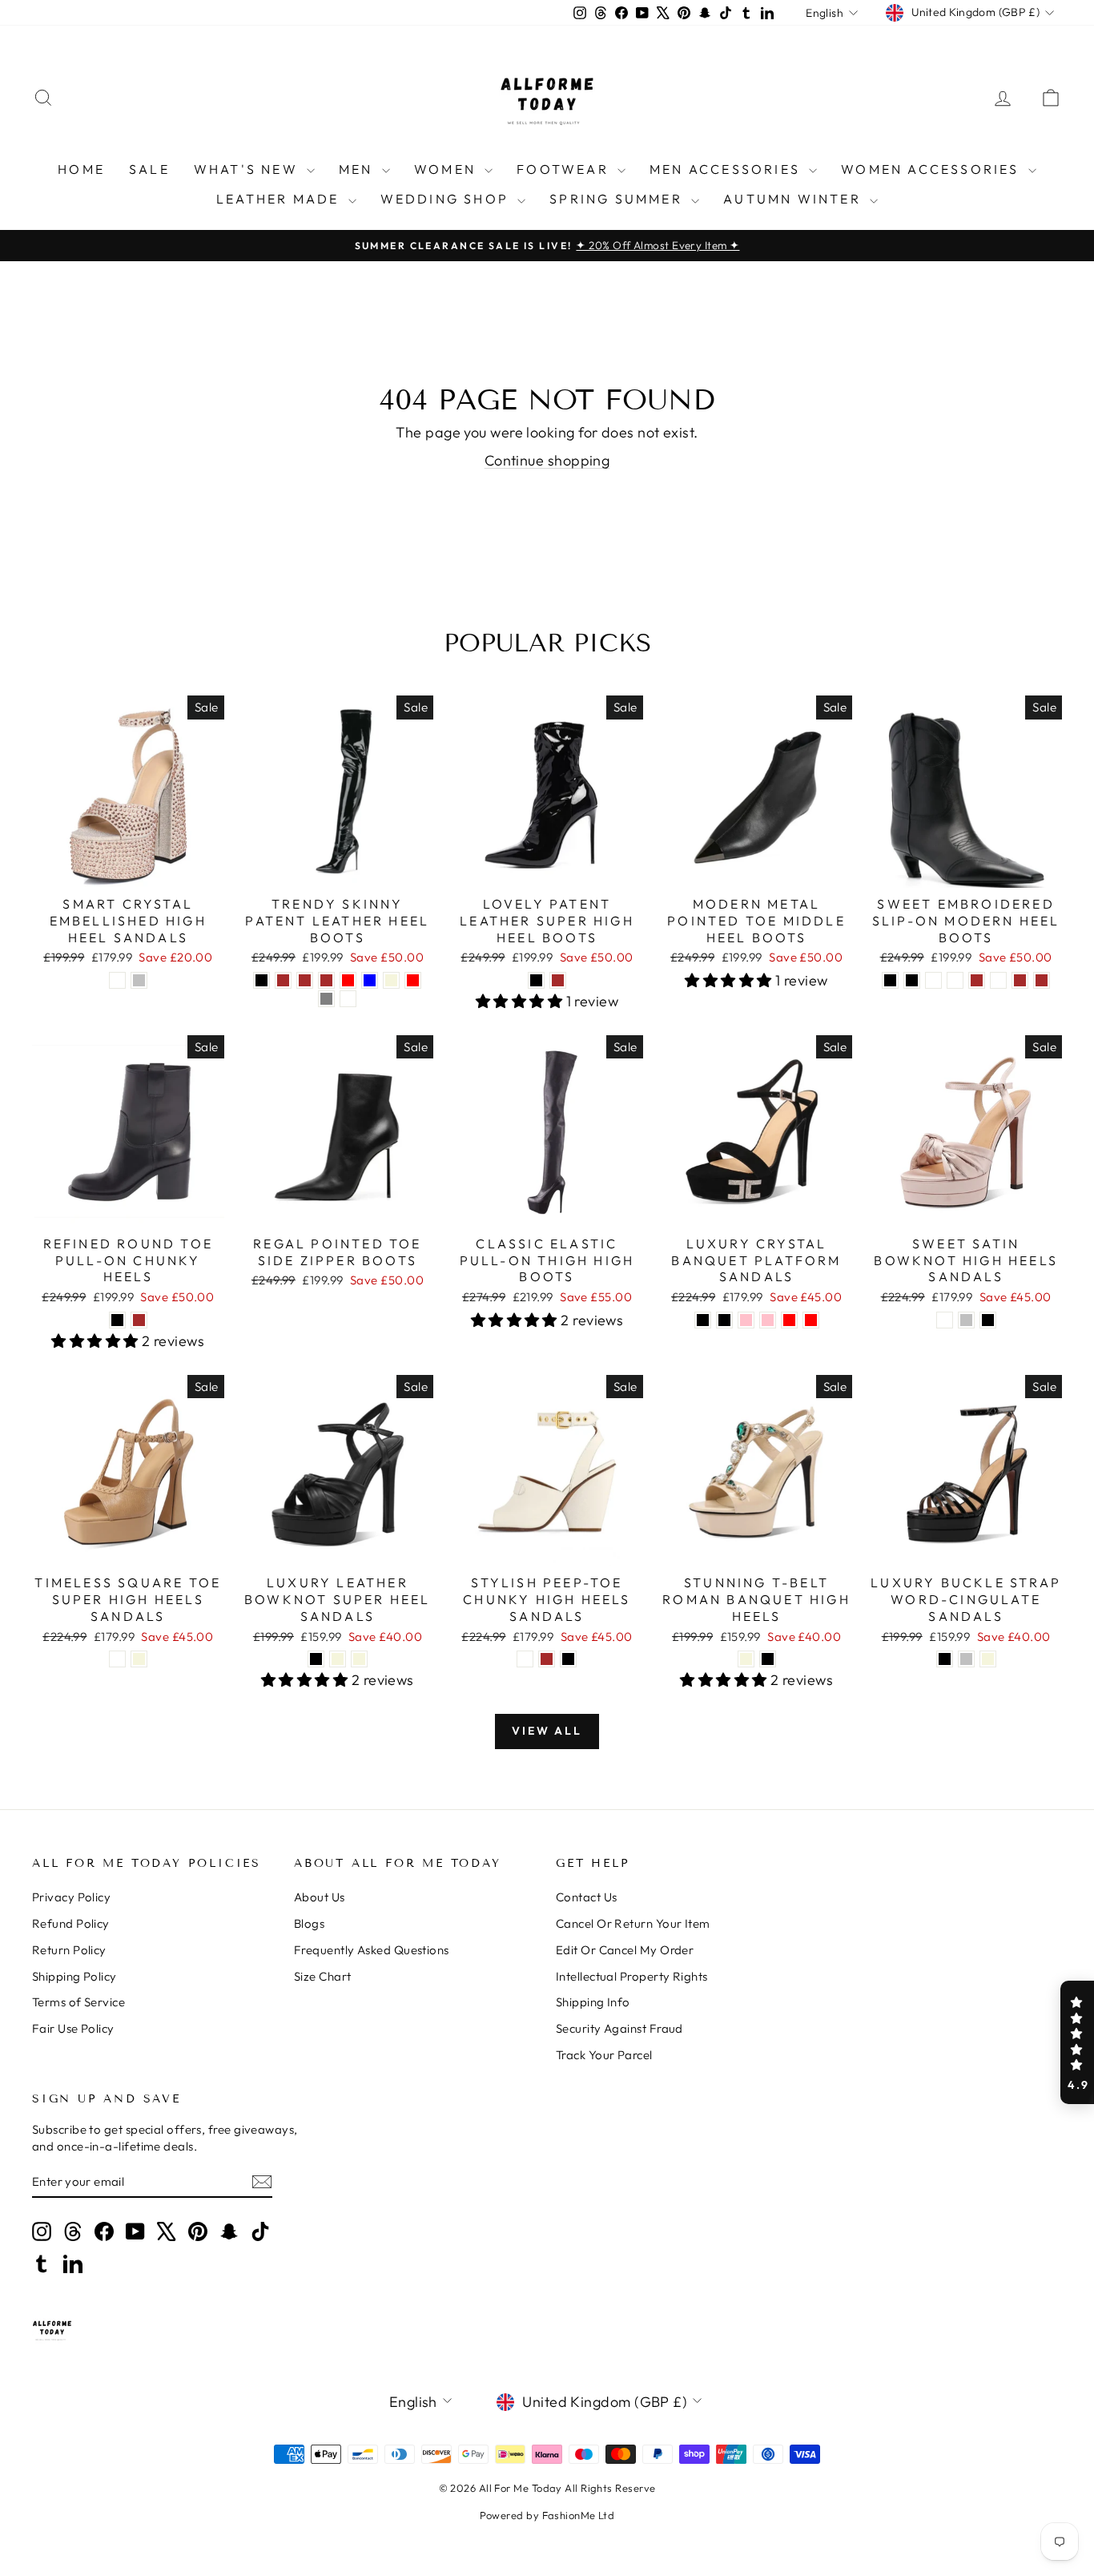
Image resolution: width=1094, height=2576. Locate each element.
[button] (1077, 2042)
